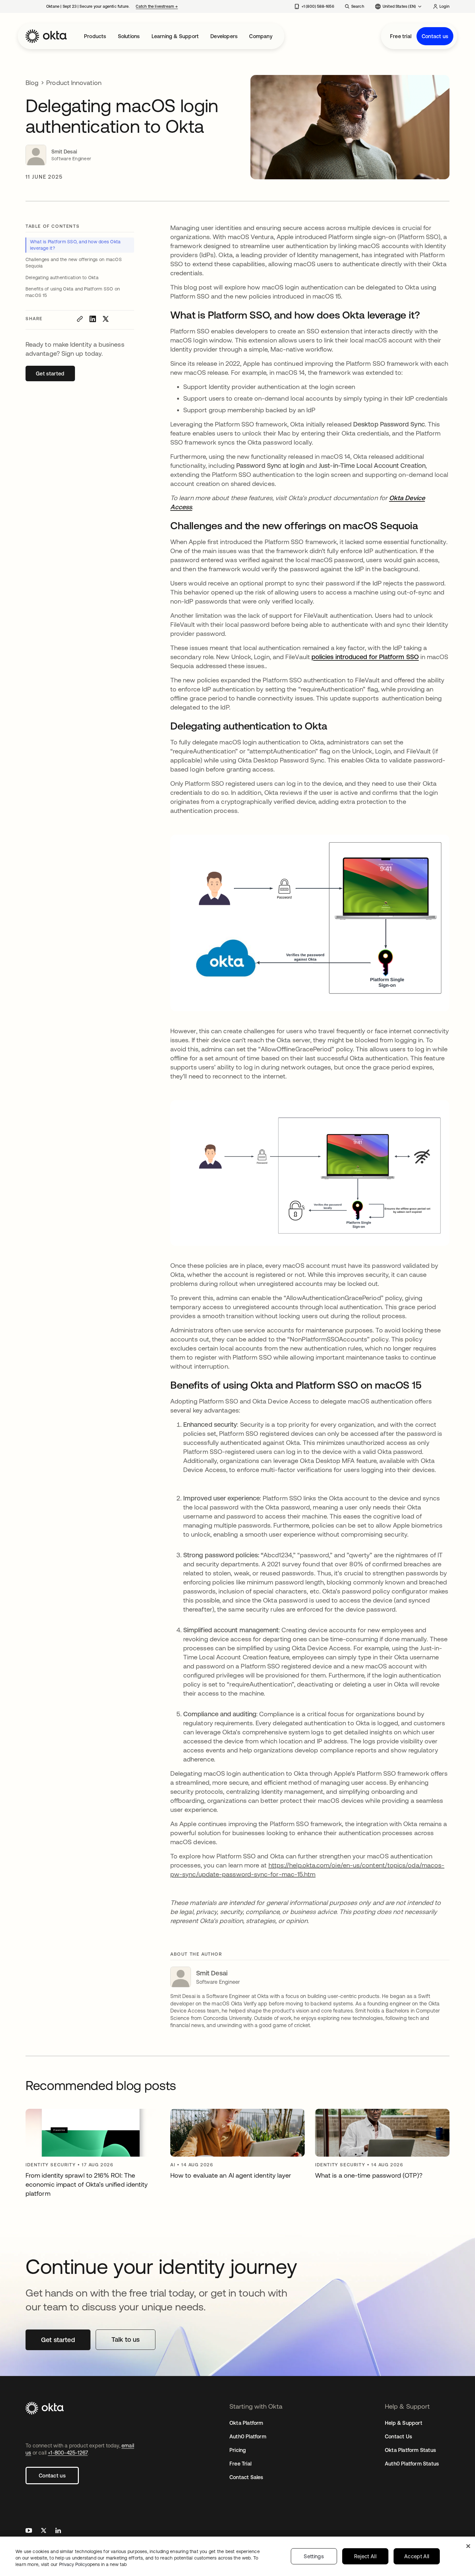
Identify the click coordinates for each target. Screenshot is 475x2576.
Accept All (417, 2556)
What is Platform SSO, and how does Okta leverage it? (75, 245)
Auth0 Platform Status (412, 2464)
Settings (314, 2556)
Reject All (365, 2556)
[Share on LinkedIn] (93, 319)
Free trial (401, 36)
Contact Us (398, 2436)
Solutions (129, 36)
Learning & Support (175, 36)
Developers (224, 36)
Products (95, 36)
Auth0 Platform (248, 2436)
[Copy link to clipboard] (80, 319)
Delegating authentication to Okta (62, 278)
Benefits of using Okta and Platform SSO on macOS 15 (73, 292)
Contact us (435, 36)
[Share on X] (106, 319)
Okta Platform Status (410, 2450)
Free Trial (240, 2464)
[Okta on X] (44, 2531)
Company (261, 36)
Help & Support (404, 2423)
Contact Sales (246, 2477)
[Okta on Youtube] (29, 2531)
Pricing (238, 2450)
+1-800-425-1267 (68, 2453)
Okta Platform (246, 2423)
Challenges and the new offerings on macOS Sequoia (74, 263)
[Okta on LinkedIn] (58, 2531)
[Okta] (46, 36)
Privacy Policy (93, 2564)
